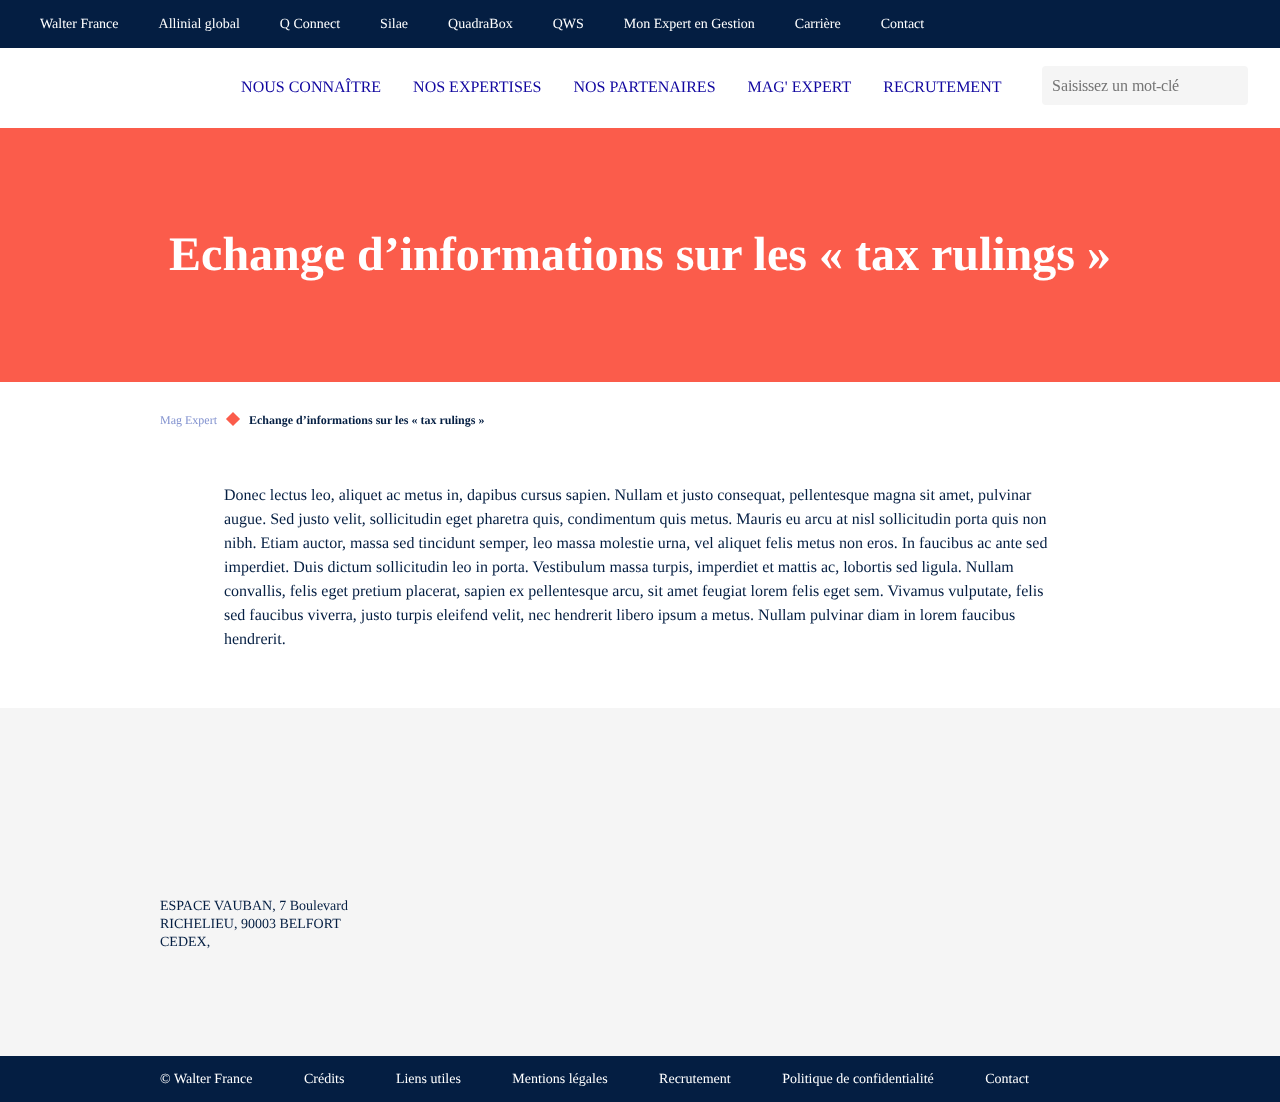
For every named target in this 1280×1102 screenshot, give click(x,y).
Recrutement (695, 1079)
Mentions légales (559, 1079)
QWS (568, 24)
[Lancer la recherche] (1232, 85)
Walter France (79, 24)
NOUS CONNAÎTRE (311, 87)
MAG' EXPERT (800, 87)
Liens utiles (428, 1079)
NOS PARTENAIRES (645, 87)
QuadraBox (480, 24)
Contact (903, 24)
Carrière (818, 24)
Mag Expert (188, 420)
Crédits (324, 1079)
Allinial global (199, 24)
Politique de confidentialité (858, 1079)
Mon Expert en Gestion (689, 24)
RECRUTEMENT (942, 87)
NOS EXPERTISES (477, 87)
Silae (394, 24)
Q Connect (310, 24)
